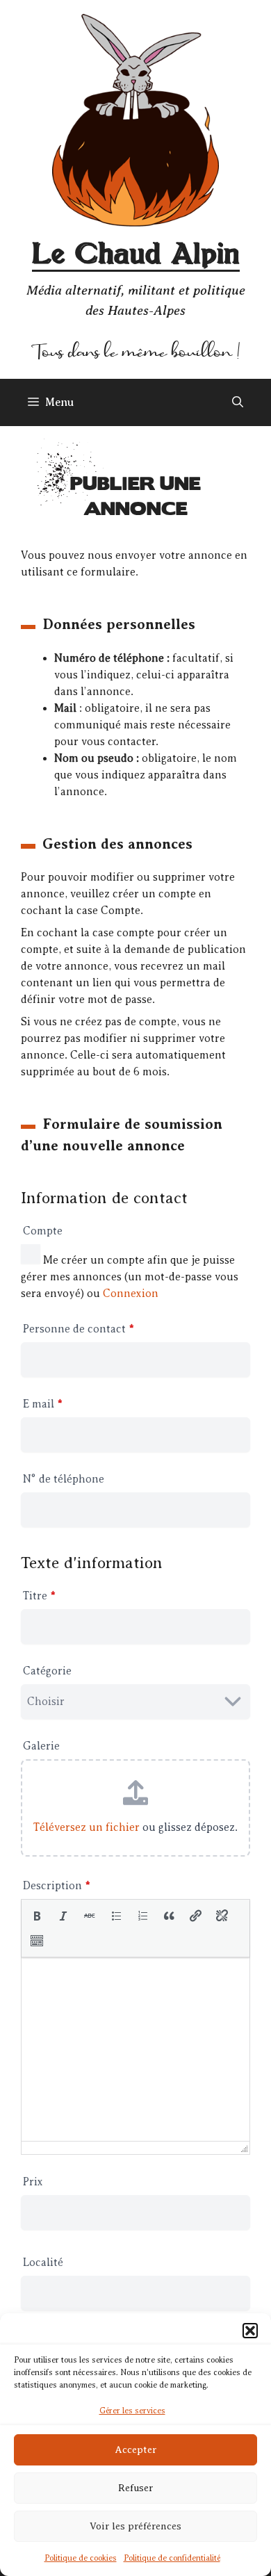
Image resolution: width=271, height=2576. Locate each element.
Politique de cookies (81, 2558)
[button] (250, 2331)
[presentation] (37, 1916)
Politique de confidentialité (172, 2558)
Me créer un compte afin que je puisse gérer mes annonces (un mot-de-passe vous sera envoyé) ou (130, 1277)
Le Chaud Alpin (136, 255)
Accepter (135, 2450)
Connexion (131, 1294)
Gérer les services (132, 2411)
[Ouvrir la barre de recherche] (238, 402)
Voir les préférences (135, 2526)
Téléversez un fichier (87, 1827)
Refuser (135, 2488)
